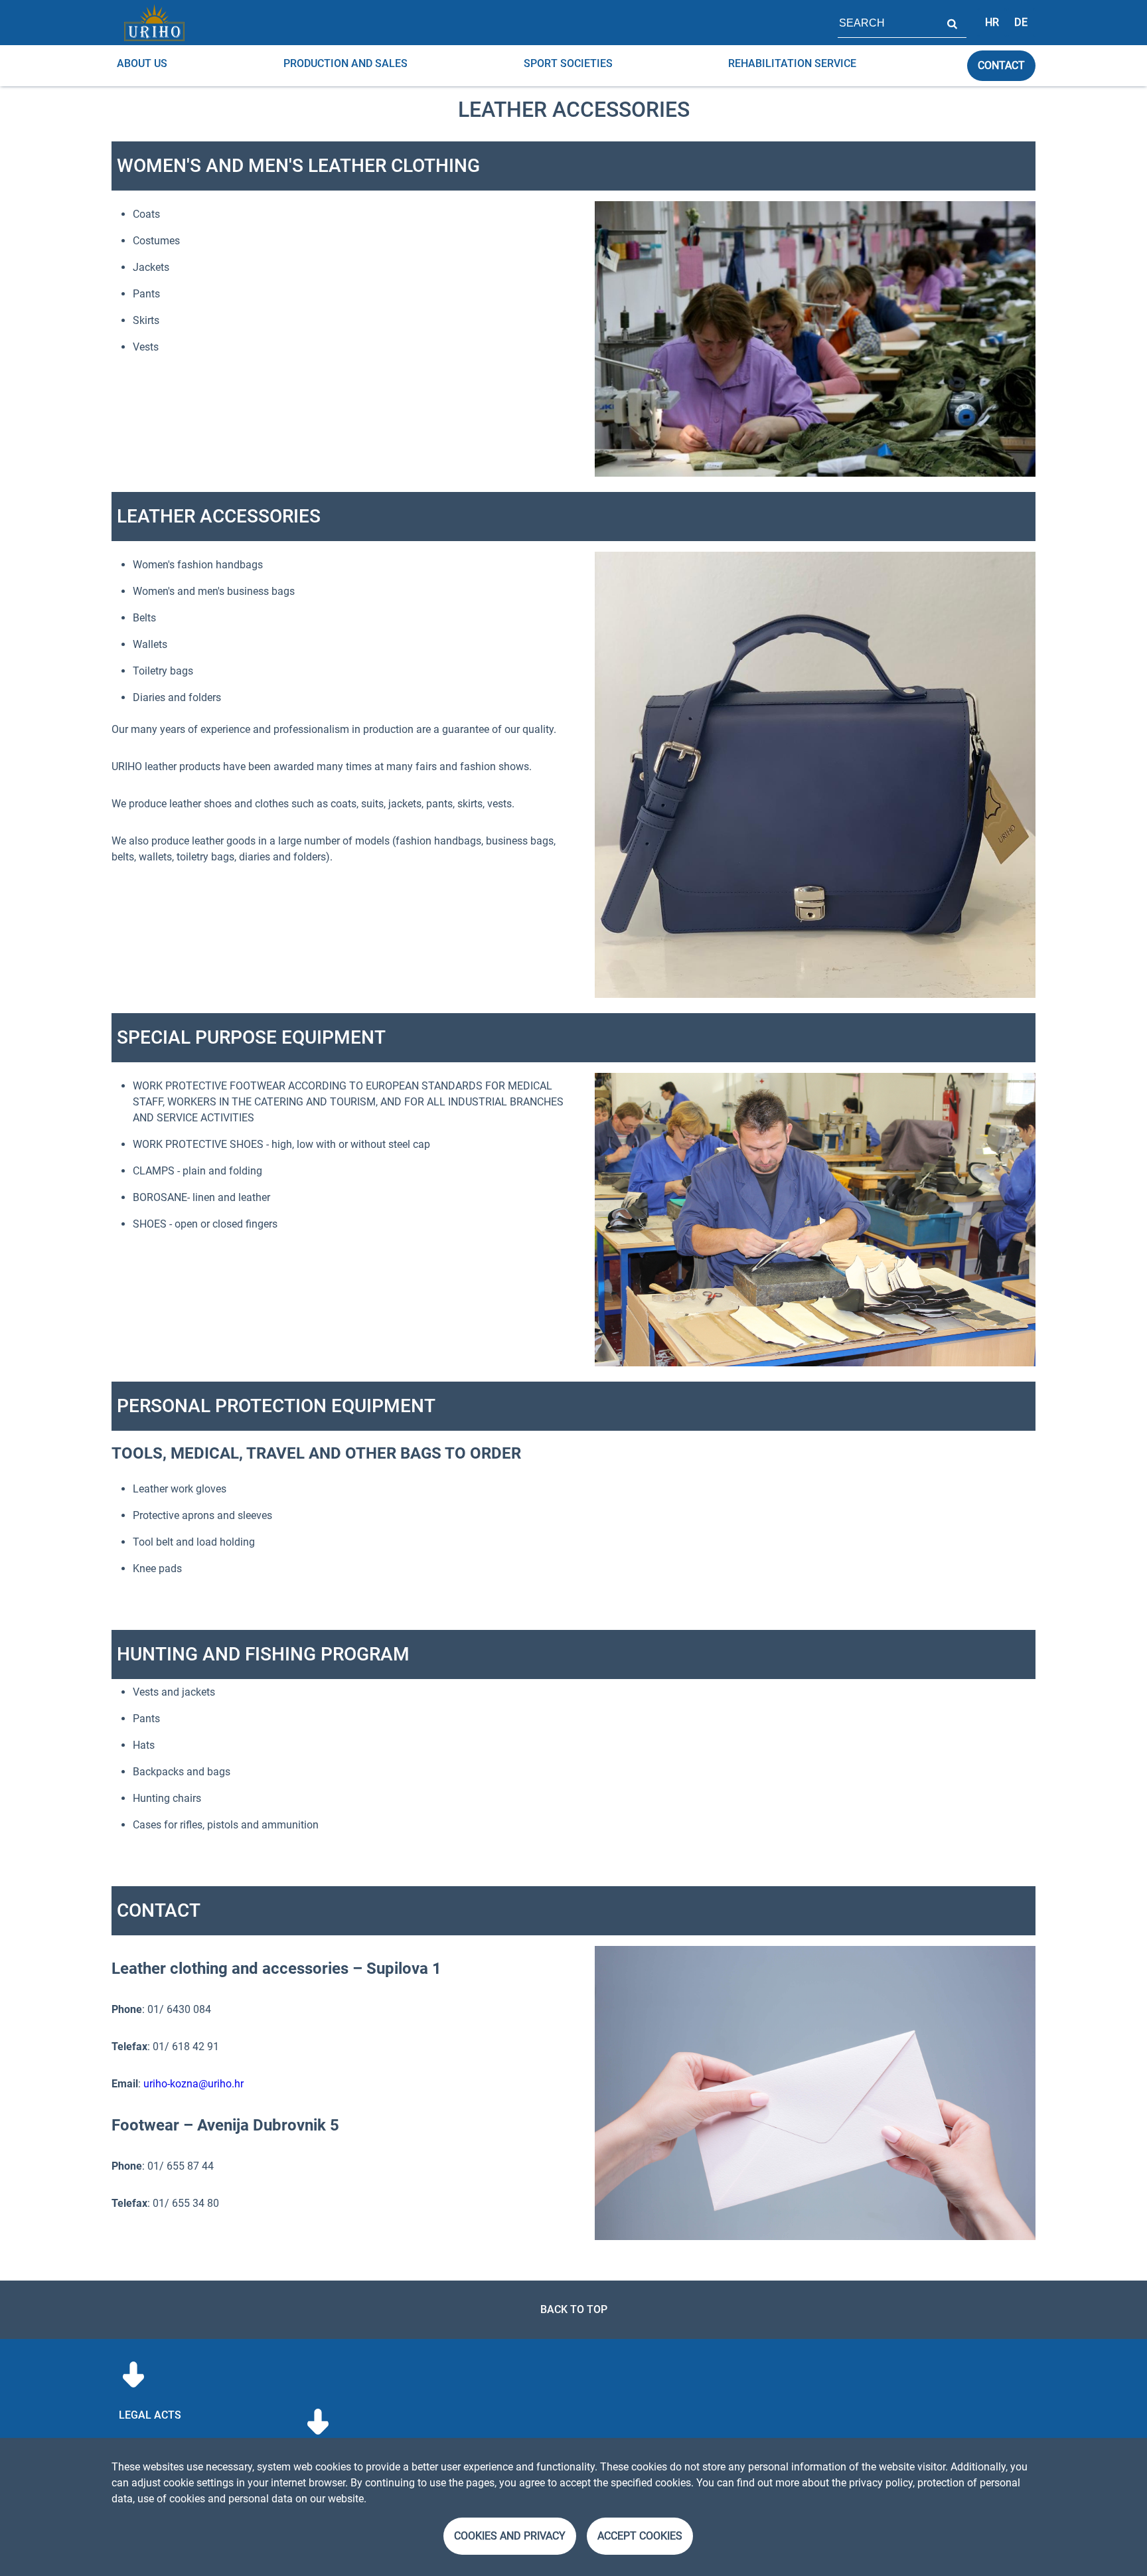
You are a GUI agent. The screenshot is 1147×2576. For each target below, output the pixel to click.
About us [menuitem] (142, 63)
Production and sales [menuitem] (345, 63)
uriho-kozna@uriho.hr (193, 2084)
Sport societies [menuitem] (568, 63)
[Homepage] (154, 23)
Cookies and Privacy (510, 2536)
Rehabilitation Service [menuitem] (792, 63)
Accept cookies (640, 2536)
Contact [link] (1001, 65)
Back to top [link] (574, 2309)
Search (952, 23)
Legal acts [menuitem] (150, 2415)
